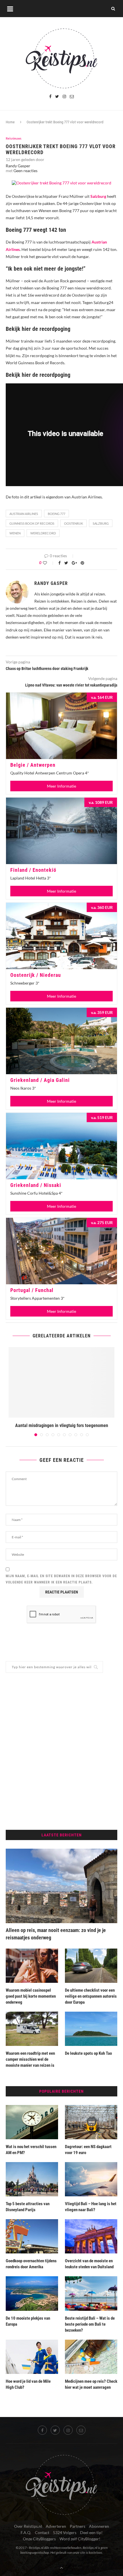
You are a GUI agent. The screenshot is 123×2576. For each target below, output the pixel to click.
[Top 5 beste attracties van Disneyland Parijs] (32, 2179)
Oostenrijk (74, 523)
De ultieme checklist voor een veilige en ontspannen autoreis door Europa (91, 1996)
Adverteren (56, 2526)
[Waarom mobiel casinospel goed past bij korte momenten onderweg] (32, 1966)
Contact (42, 2532)
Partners (78, 2526)
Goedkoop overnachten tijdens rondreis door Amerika (31, 2264)
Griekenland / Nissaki (36, 1185)
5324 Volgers (65, 2532)
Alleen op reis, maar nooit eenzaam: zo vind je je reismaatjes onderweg (56, 1934)
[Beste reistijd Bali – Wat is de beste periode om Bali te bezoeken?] (91, 2293)
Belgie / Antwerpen (33, 765)
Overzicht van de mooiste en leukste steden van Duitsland (89, 2264)
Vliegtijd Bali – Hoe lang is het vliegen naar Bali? (91, 2207)
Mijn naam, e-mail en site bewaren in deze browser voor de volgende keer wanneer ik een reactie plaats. (61, 1579)
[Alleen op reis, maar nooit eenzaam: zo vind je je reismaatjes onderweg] (61, 1886)
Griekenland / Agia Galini (40, 1080)
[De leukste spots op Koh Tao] (91, 2029)
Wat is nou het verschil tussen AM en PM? (31, 2150)
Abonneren (99, 2526)
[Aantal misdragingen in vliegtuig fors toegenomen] (61, 1382)
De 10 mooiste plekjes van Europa (28, 2321)
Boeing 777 (56, 514)
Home (10, 122)
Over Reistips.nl (28, 2526)
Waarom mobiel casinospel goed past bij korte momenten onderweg (31, 1996)
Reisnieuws (14, 138)
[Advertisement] (61, 1751)
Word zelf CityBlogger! (80, 2539)
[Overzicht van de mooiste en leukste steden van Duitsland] (91, 2236)
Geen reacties (25, 171)
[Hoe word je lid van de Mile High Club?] (32, 2357)
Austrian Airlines (24, 514)
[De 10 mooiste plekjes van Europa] (32, 2293)
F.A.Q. (26, 2532)
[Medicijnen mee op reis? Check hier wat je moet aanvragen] (91, 2357)
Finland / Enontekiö (33, 870)
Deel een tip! (91, 2532)
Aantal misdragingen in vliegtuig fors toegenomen (62, 1425)
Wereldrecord (43, 533)
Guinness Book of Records (32, 523)
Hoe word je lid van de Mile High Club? (28, 2384)
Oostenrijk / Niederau (36, 975)
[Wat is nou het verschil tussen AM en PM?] (32, 2122)
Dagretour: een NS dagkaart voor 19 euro (88, 2150)
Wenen (15, 533)
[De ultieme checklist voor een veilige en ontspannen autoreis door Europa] (91, 1966)
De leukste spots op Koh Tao (89, 2053)
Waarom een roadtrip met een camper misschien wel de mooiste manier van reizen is (30, 2059)
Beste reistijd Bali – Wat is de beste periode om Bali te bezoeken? (90, 2324)
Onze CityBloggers (39, 2539)
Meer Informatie (61, 786)
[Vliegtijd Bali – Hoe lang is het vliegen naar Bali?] (91, 2179)
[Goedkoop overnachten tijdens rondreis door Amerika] (32, 2236)
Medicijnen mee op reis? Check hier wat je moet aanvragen (91, 2384)
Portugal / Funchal (32, 1290)
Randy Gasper (18, 166)
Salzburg (101, 523)
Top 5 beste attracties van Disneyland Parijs (28, 2207)
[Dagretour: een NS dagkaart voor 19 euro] (91, 2122)
